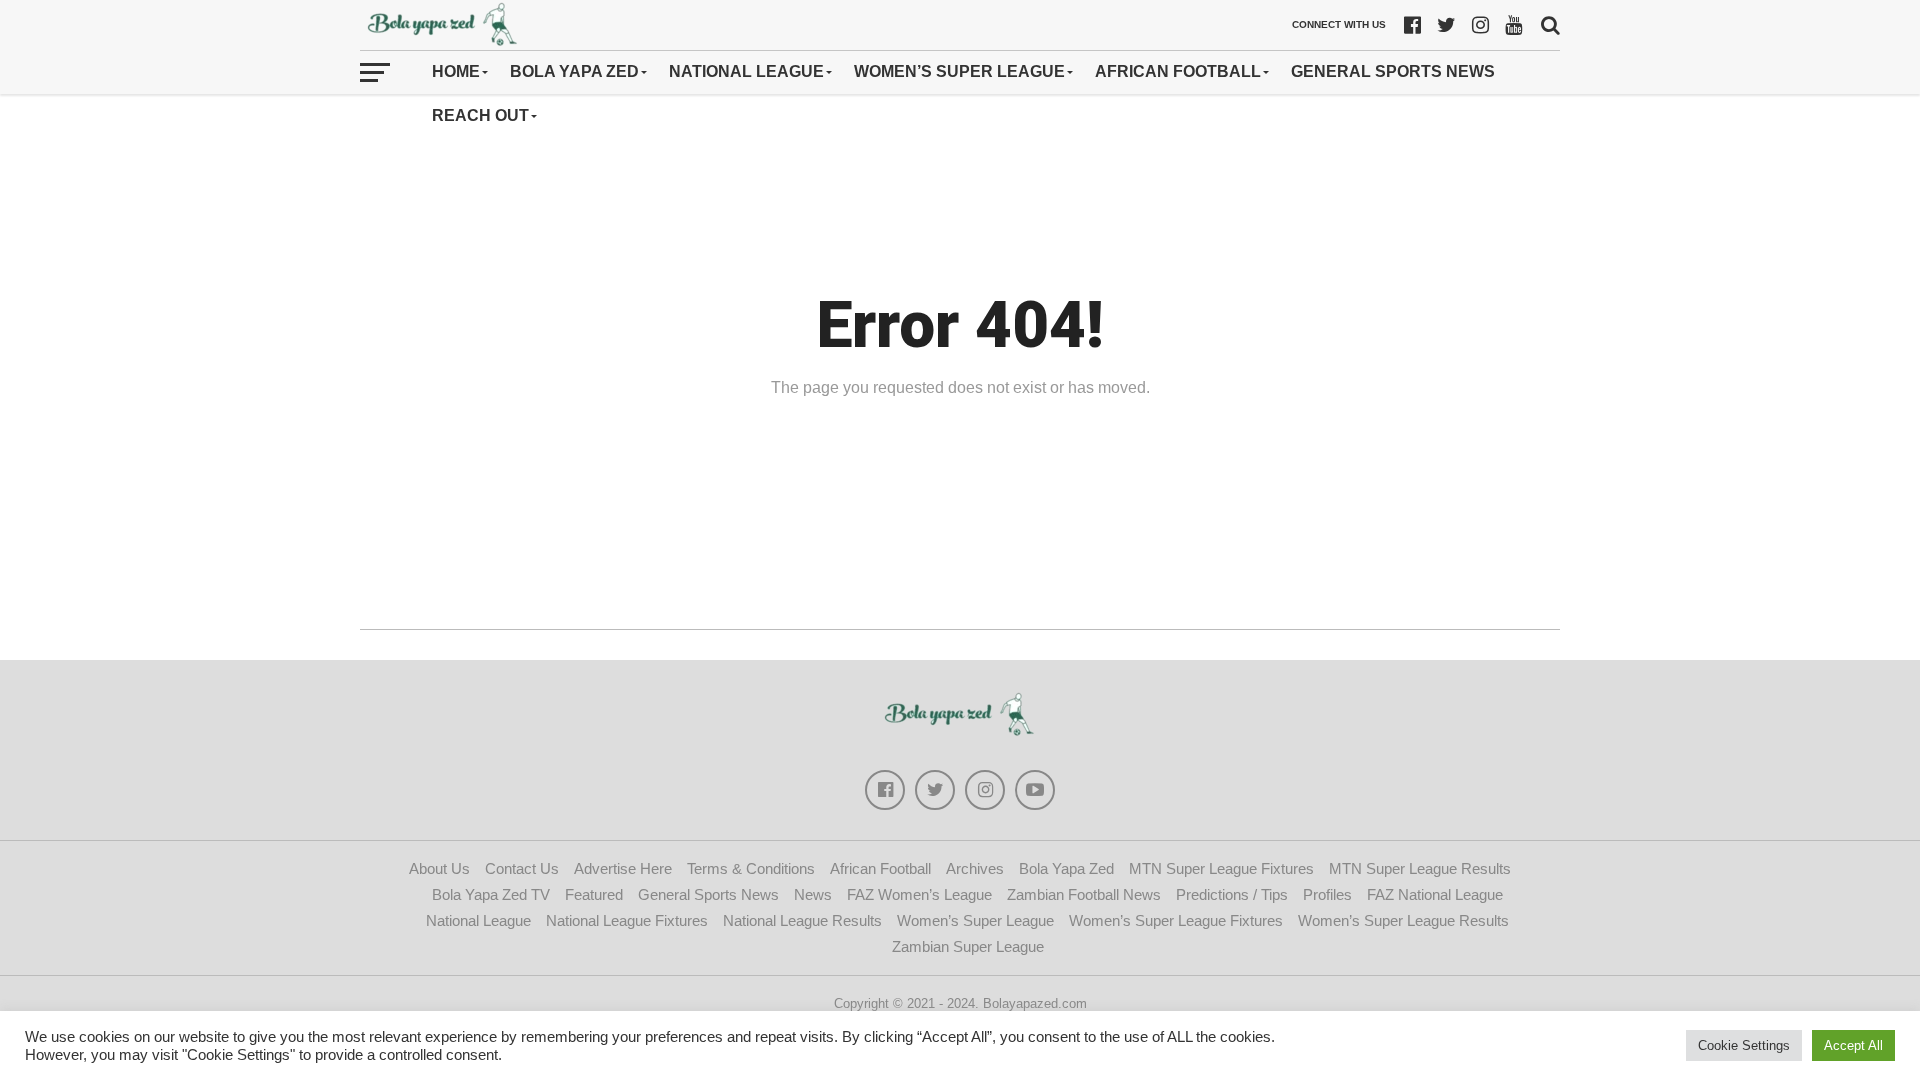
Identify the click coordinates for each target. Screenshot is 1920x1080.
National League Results (802, 920)
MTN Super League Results (1420, 868)
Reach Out (480, 115)
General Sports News (1393, 71)
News (813, 894)
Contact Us (522, 868)
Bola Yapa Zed (574, 71)
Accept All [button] (1853, 1045)
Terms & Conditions (751, 868)
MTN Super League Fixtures (1221, 868)
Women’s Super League (959, 71)
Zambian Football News (1084, 894)
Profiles (1327, 894)
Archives (975, 868)
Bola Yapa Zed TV (491, 894)
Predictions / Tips (1232, 894)
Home (456, 71)
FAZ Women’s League (919, 894)
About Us (439, 868)
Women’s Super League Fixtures (1176, 920)
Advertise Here (623, 868)
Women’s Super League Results (1403, 920)
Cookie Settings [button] (1744, 1045)
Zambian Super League (968, 946)
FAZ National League (1435, 894)
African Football (1178, 71)
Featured (594, 894)
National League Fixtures (627, 920)
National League (746, 71)
